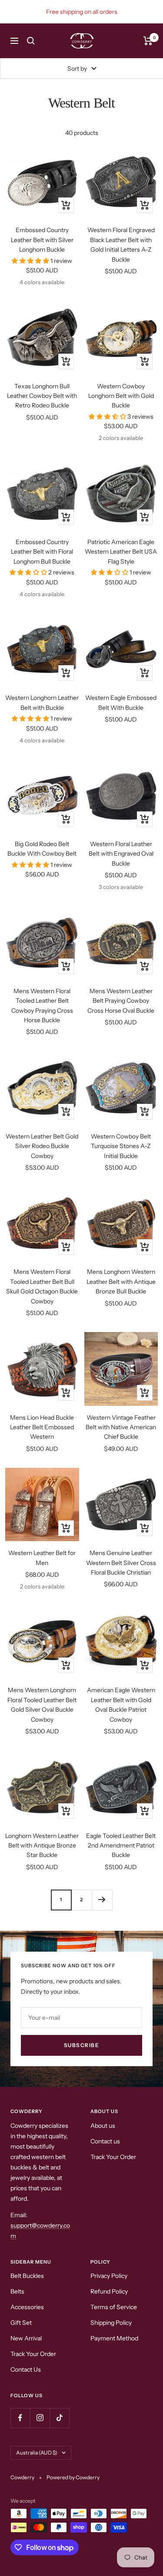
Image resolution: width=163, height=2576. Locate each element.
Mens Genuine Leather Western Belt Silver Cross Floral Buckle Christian (121, 1563)
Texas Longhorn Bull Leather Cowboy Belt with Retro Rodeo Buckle (42, 396)
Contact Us (26, 2369)
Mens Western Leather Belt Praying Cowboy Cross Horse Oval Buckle (121, 1001)
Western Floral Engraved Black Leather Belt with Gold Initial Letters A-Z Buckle (121, 244)
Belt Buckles (27, 2276)
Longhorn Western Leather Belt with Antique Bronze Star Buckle (42, 1846)
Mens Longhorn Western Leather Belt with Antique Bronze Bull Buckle (121, 1281)
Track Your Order (113, 2157)
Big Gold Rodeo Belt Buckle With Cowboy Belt (42, 849)
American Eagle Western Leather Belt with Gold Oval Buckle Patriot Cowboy (121, 1705)
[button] (31, 261)
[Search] (31, 41)
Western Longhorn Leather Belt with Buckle (42, 702)
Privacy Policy (109, 2276)
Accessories (27, 2307)
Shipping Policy (111, 2323)
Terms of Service (114, 2307)
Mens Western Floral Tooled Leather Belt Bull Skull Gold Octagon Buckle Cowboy (42, 1286)
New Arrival (26, 2338)
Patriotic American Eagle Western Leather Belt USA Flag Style (121, 552)
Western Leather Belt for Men (42, 1558)
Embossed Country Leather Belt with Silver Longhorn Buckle (42, 240)
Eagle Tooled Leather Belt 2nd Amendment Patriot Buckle (121, 1846)
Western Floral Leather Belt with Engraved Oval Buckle (121, 854)
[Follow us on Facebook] (20, 2418)
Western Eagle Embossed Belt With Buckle (121, 702)
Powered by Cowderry (73, 2477)
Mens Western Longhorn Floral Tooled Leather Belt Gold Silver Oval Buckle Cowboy (42, 1705)
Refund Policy (109, 2291)
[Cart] (148, 41)
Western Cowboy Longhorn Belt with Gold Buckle (121, 396)
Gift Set (21, 2323)
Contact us (105, 2141)
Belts (17, 2291)
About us (103, 2126)
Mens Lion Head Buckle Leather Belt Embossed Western (42, 1427)
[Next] (102, 1900)
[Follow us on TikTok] (59, 2418)
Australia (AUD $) (37, 2453)
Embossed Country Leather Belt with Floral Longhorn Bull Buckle (42, 552)
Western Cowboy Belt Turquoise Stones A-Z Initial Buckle (121, 1146)
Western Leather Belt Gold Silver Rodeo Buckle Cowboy (42, 1146)
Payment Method (114, 2338)
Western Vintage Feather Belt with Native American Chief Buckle (121, 1427)
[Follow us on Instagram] (40, 2418)
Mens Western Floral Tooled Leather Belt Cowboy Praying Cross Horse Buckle (42, 1006)
